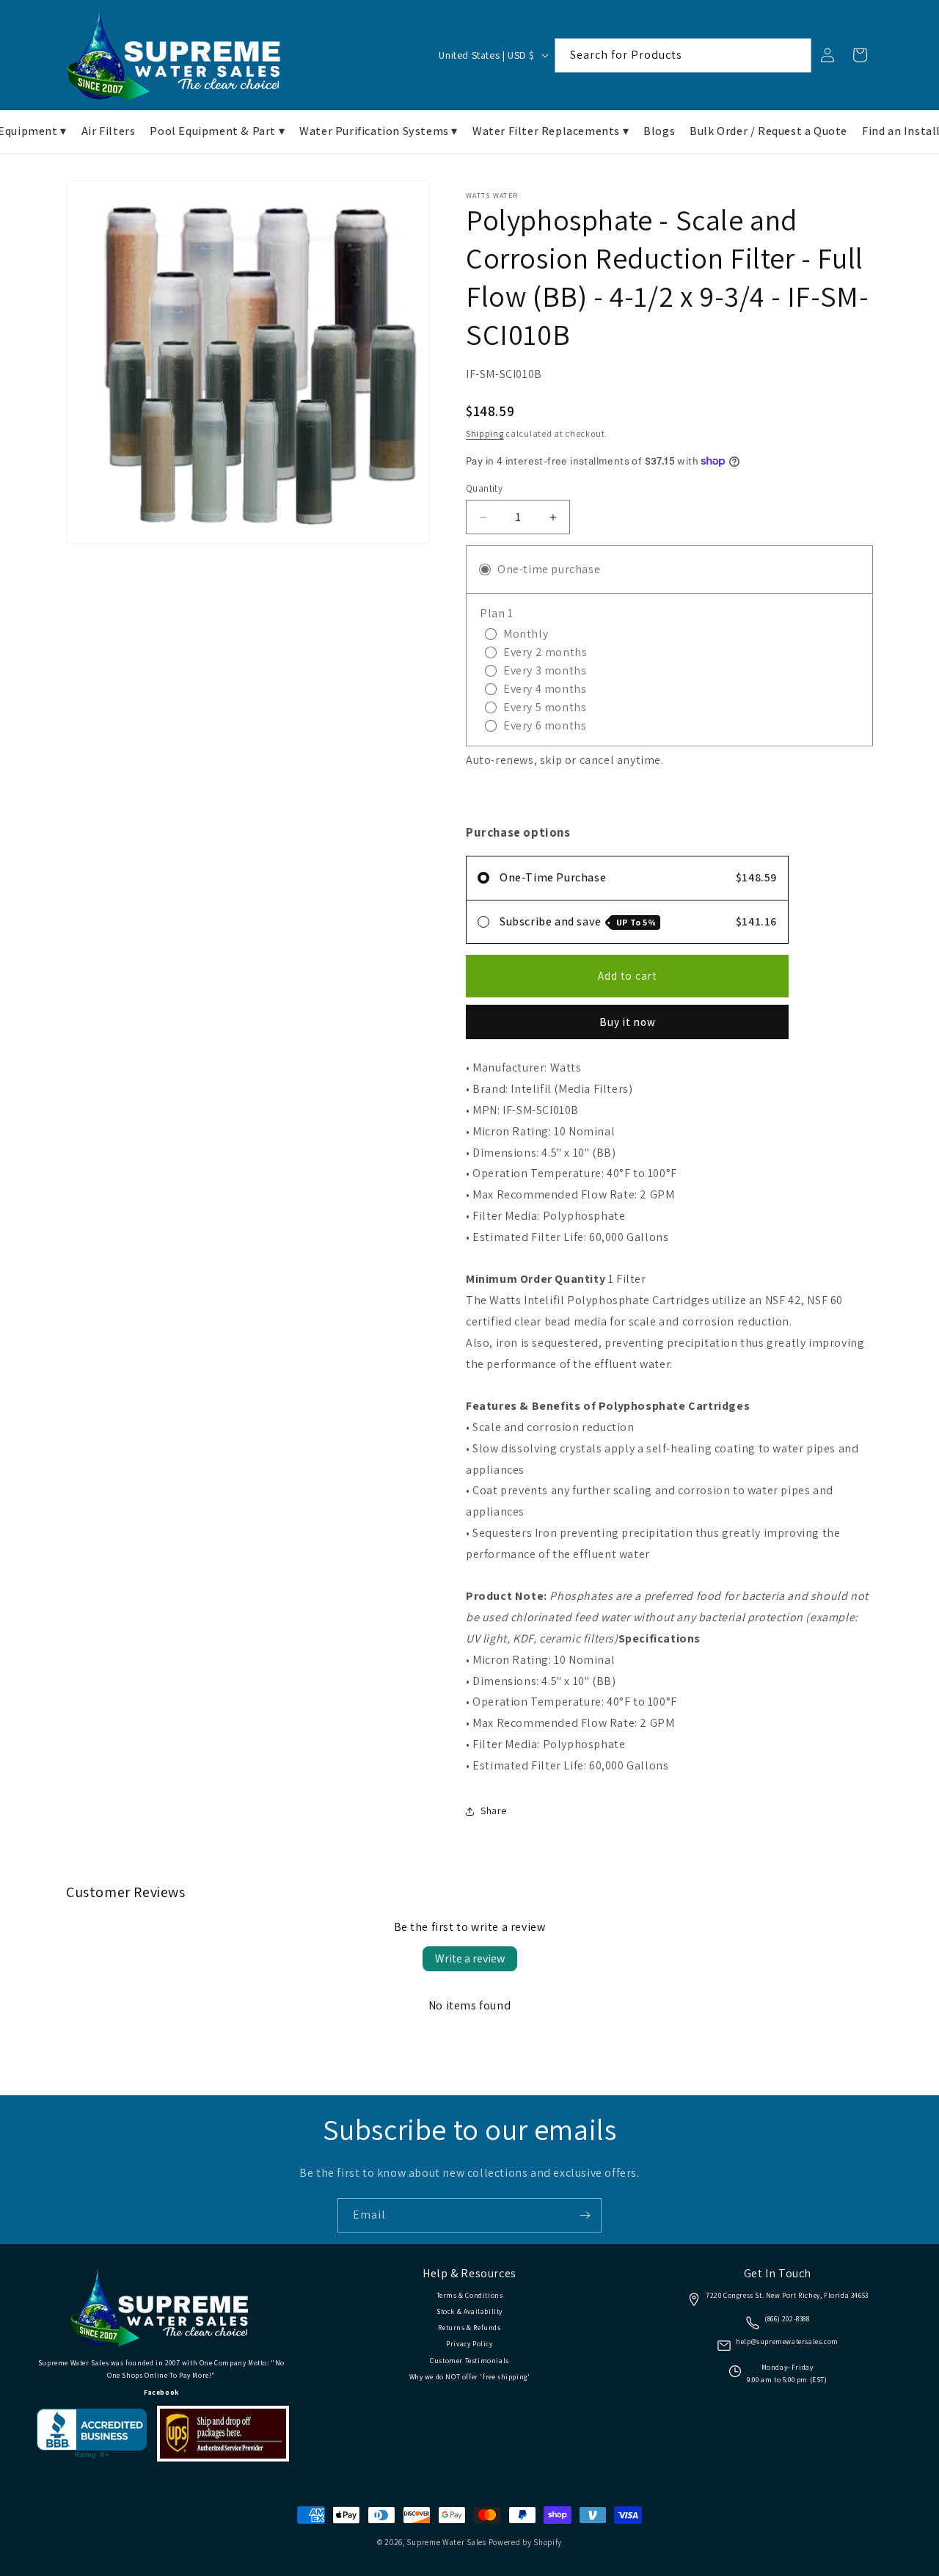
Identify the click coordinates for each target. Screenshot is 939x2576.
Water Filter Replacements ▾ (551, 131)
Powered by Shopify (526, 2542)
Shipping (485, 433)
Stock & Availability (469, 2311)
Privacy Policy (469, 2344)
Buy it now (628, 1022)
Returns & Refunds (469, 2328)
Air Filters (109, 131)
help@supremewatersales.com (787, 2342)
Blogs (659, 131)
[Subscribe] (585, 2215)
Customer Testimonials (469, 2361)
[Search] (794, 55)
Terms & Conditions (470, 2295)
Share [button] (494, 1811)
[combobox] (683, 55)
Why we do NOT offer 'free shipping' (470, 2377)
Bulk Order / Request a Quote (768, 131)
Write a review (470, 1958)
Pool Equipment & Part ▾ (217, 131)
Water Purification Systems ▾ (379, 131)
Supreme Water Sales (446, 2542)
